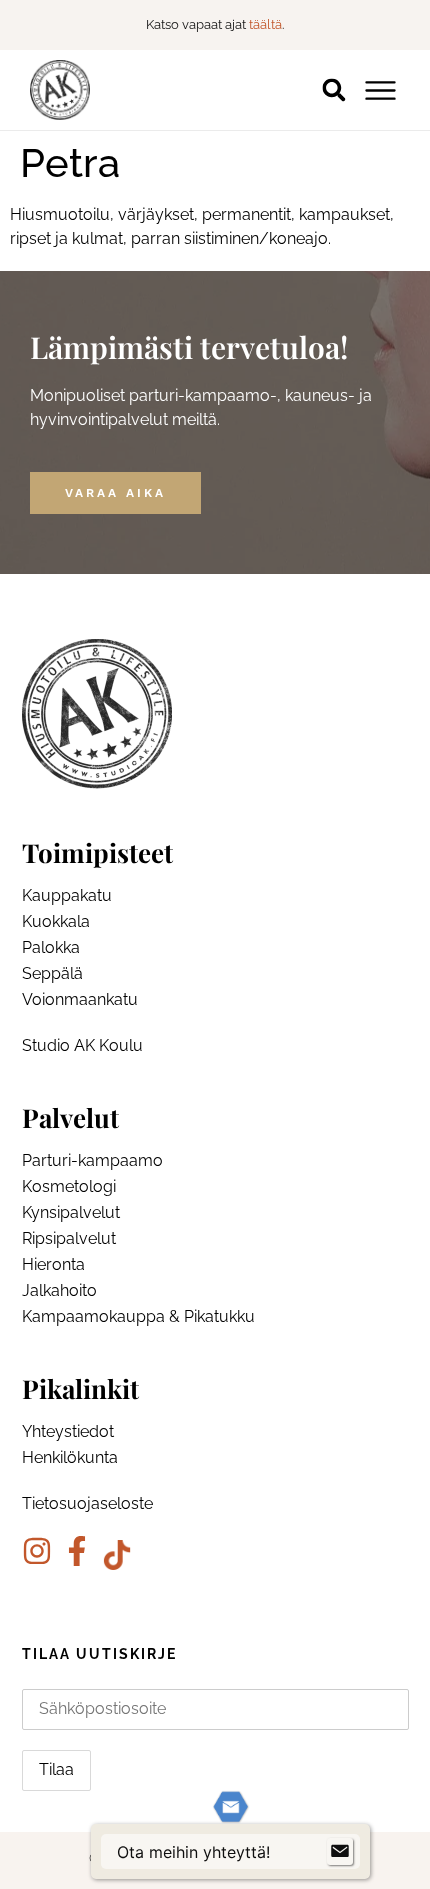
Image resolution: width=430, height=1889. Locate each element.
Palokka (51, 947)
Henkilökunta (70, 1457)
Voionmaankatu (80, 999)
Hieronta (53, 1264)
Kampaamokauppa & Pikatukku (138, 1316)
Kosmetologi (69, 1186)
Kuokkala (56, 921)
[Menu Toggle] (380, 90)
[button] (333, 90)
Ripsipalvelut (69, 1238)
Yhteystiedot (68, 1431)
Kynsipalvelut (71, 1212)
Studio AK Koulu (82, 1045)
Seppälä (52, 973)
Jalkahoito (59, 1290)
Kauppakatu (67, 895)
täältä (265, 24)
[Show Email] (340, 1852)
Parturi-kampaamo (92, 1160)
